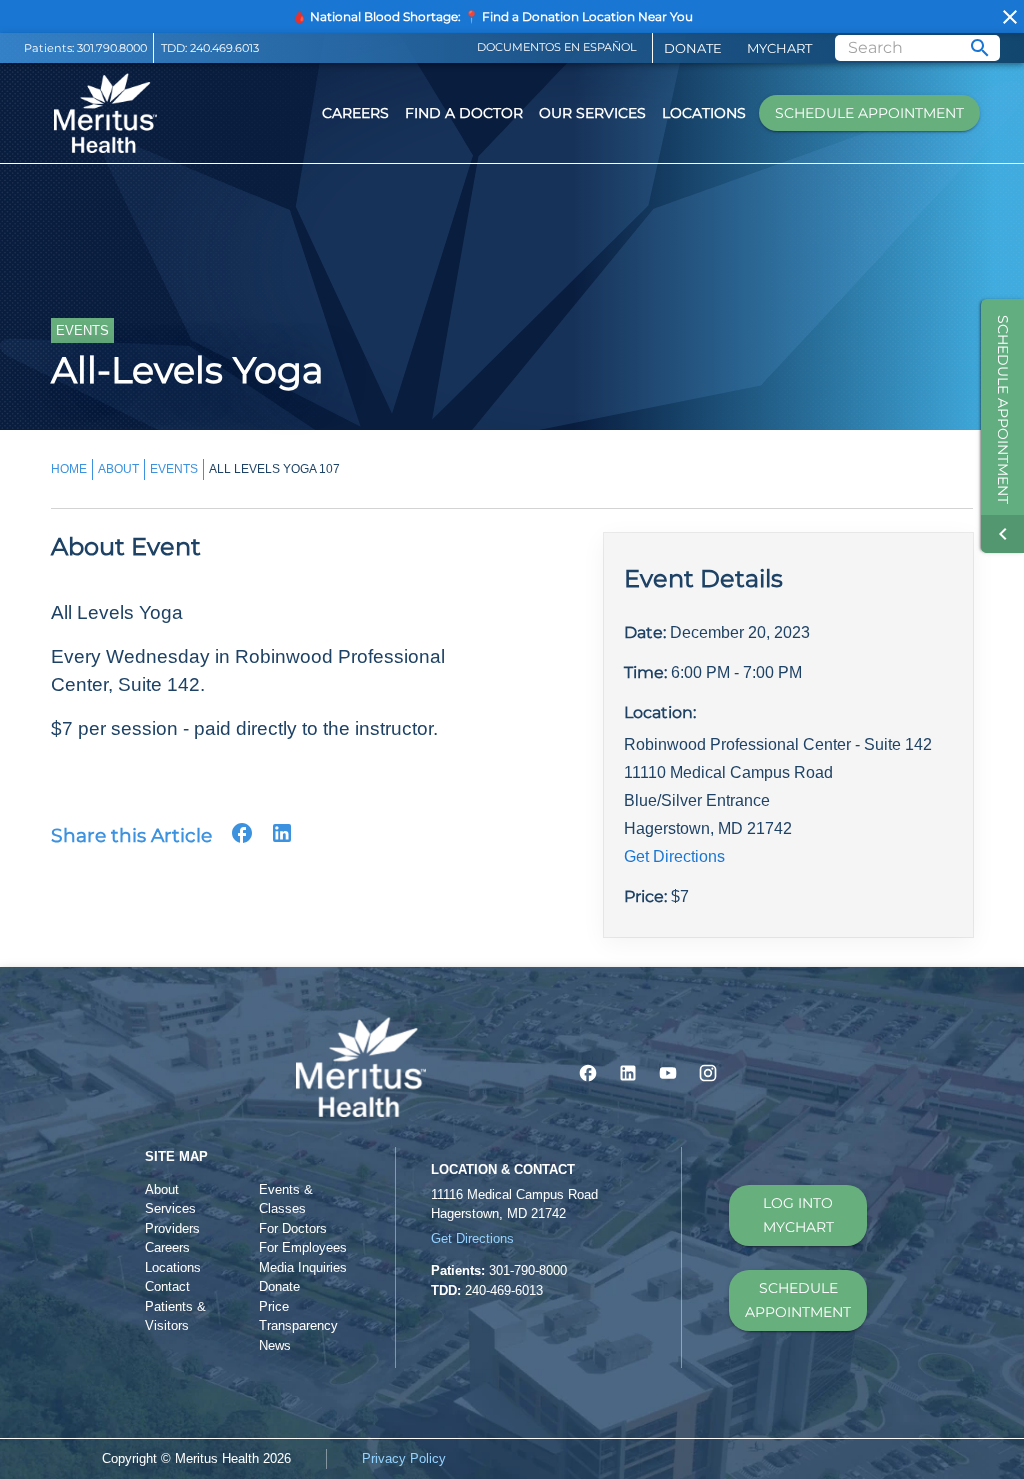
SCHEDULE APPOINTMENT (798, 1300)
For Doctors (293, 1228)
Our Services (592, 113)
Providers (172, 1228)
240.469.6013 (224, 48)
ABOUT (118, 469)
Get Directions (674, 856)
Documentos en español (557, 47)
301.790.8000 (112, 48)
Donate (693, 48)
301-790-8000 (528, 1270)
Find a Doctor (464, 113)
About (162, 1189)
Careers (355, 113)
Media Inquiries (303, 1267)
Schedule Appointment (869, 113)
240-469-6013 (504, 1290)
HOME (69, 469)
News (275, 1345)
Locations (704, 113)
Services (170, 1208)
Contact (167, 1286)
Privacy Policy (404, 1458)
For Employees (303, 1247)
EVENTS (174, 469)
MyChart (779, 48)
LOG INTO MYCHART (798, 1215)
